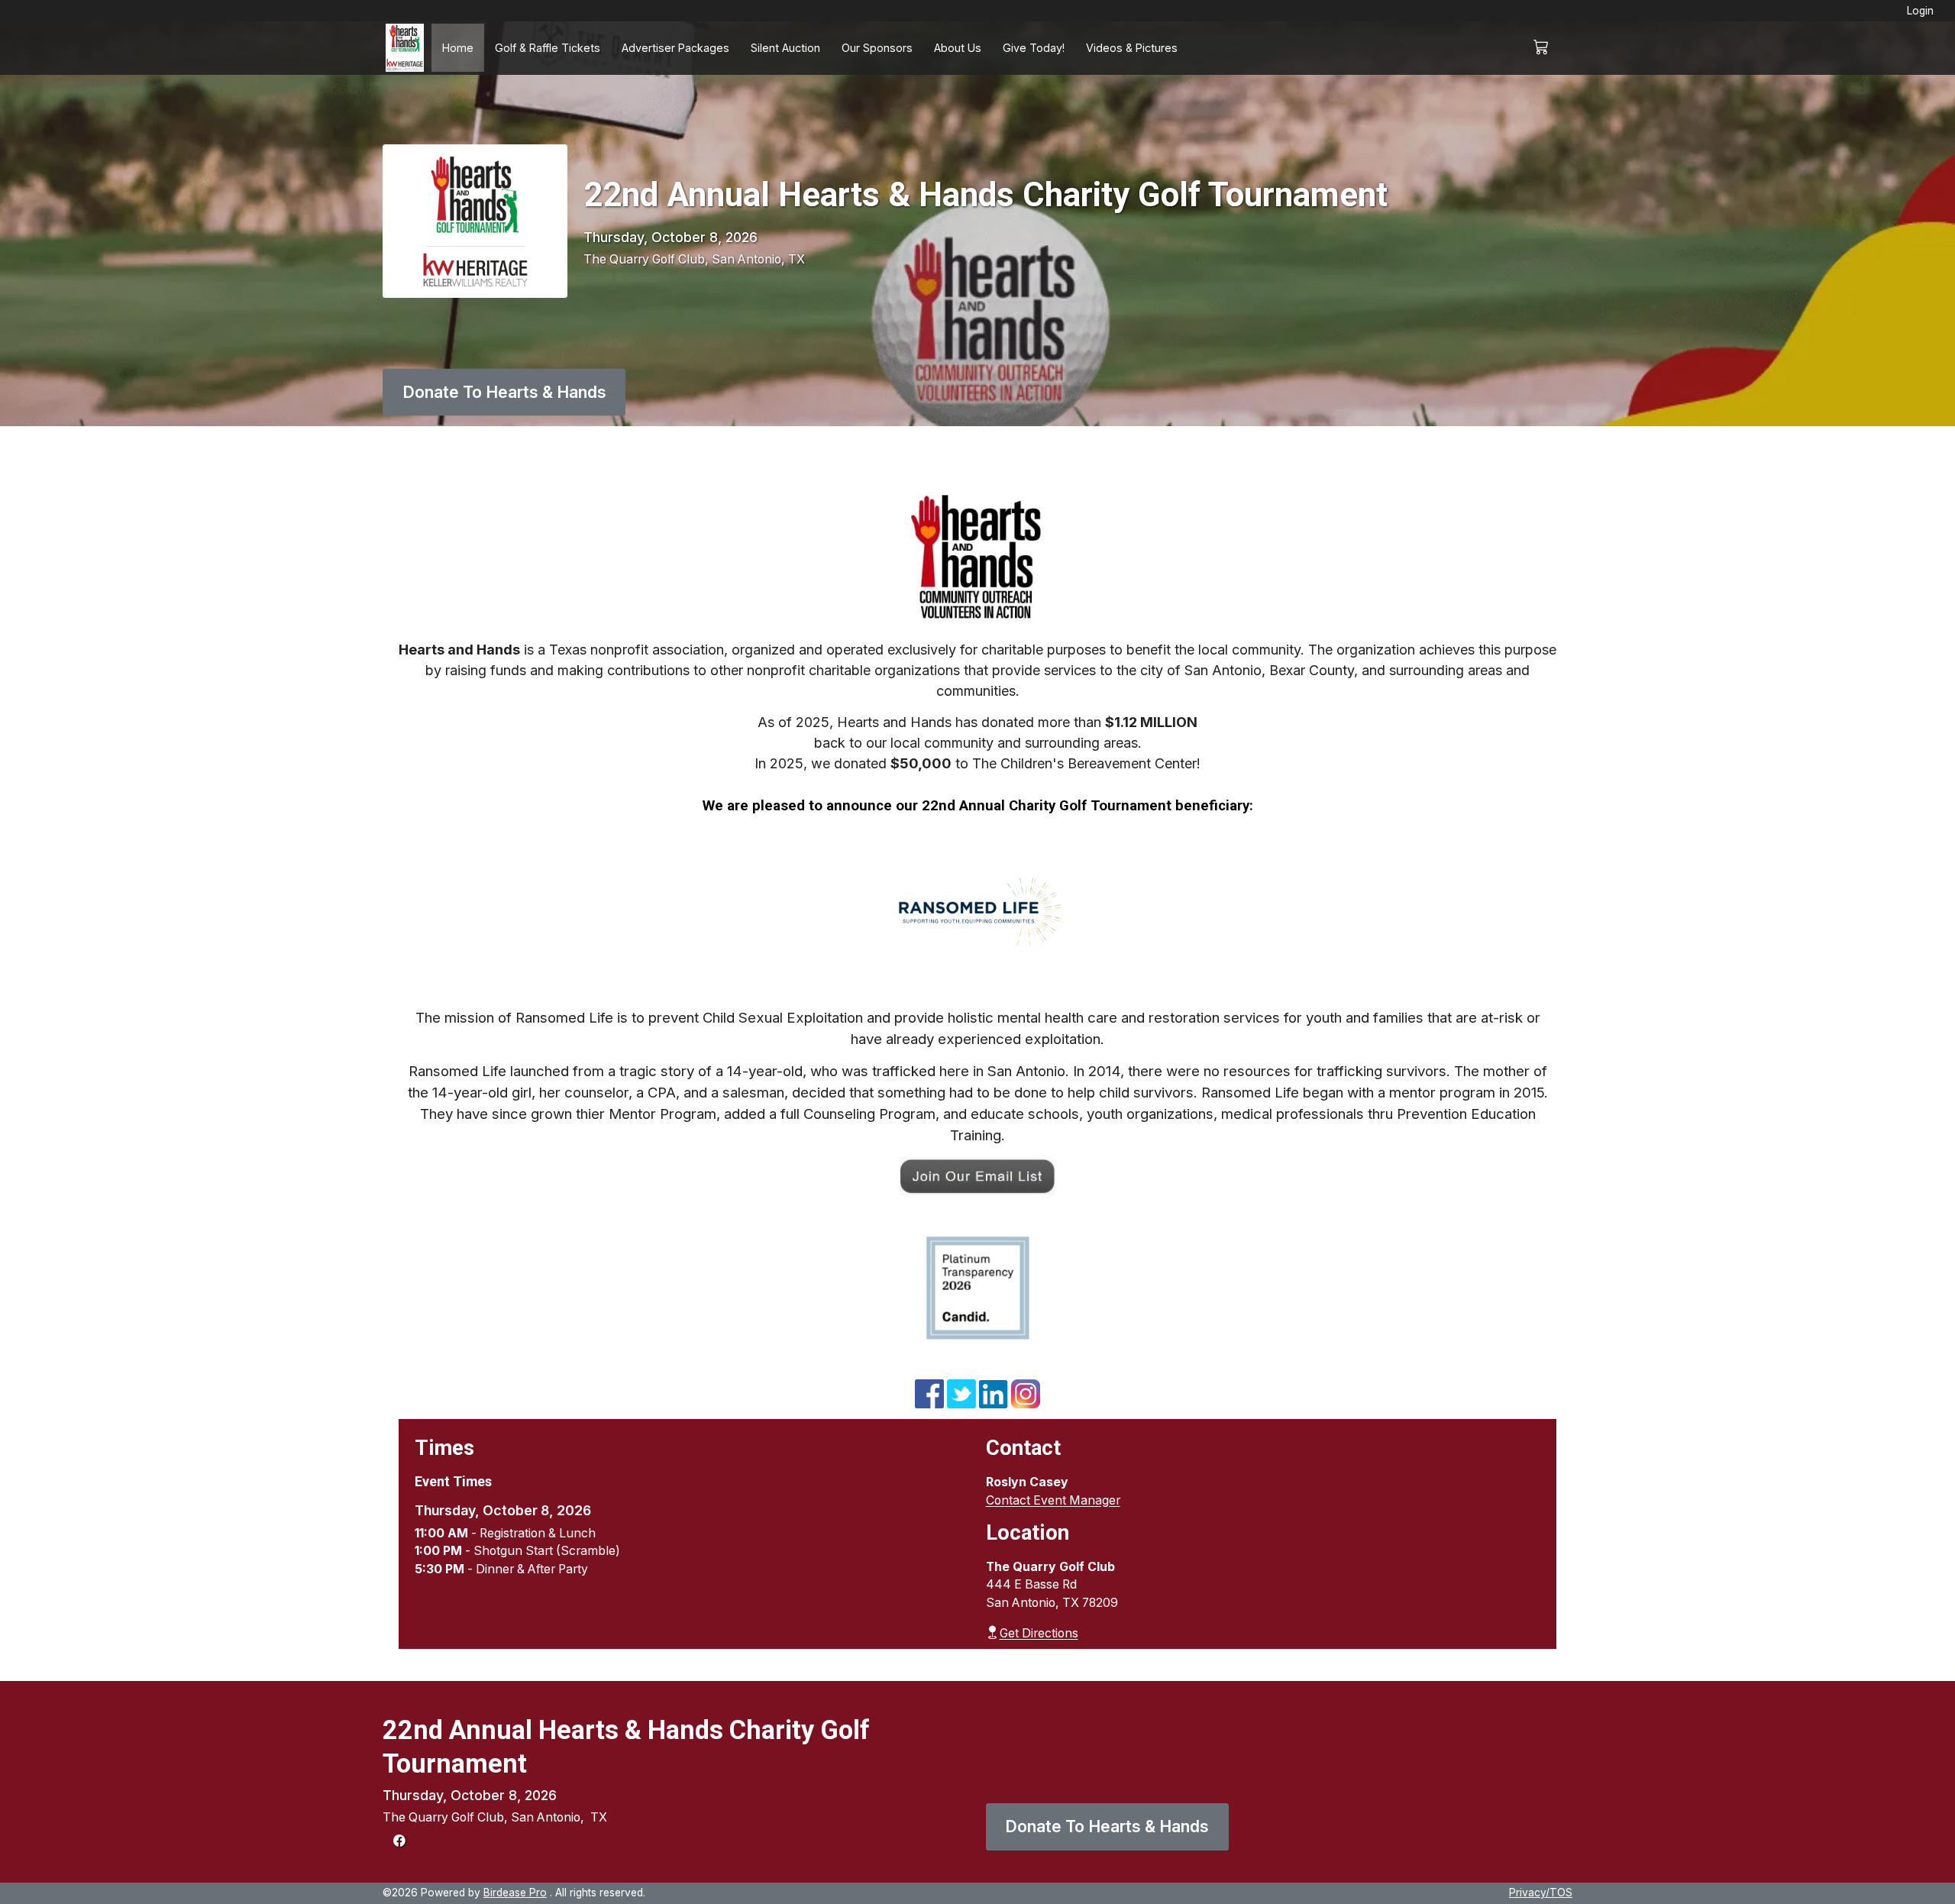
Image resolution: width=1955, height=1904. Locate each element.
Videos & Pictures (1132, 48)
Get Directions (1039, 1633)
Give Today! (1034, 48)
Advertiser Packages (675, 48)
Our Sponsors (877, 48)
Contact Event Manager (1053, 1500)
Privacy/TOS (1541, 1893)
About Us (958, 48)
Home (458, 48)
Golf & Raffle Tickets (548, 48)
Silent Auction (785, 48)
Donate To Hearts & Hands (504, 392)
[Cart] (1548, 48)
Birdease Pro (515, 1893)
